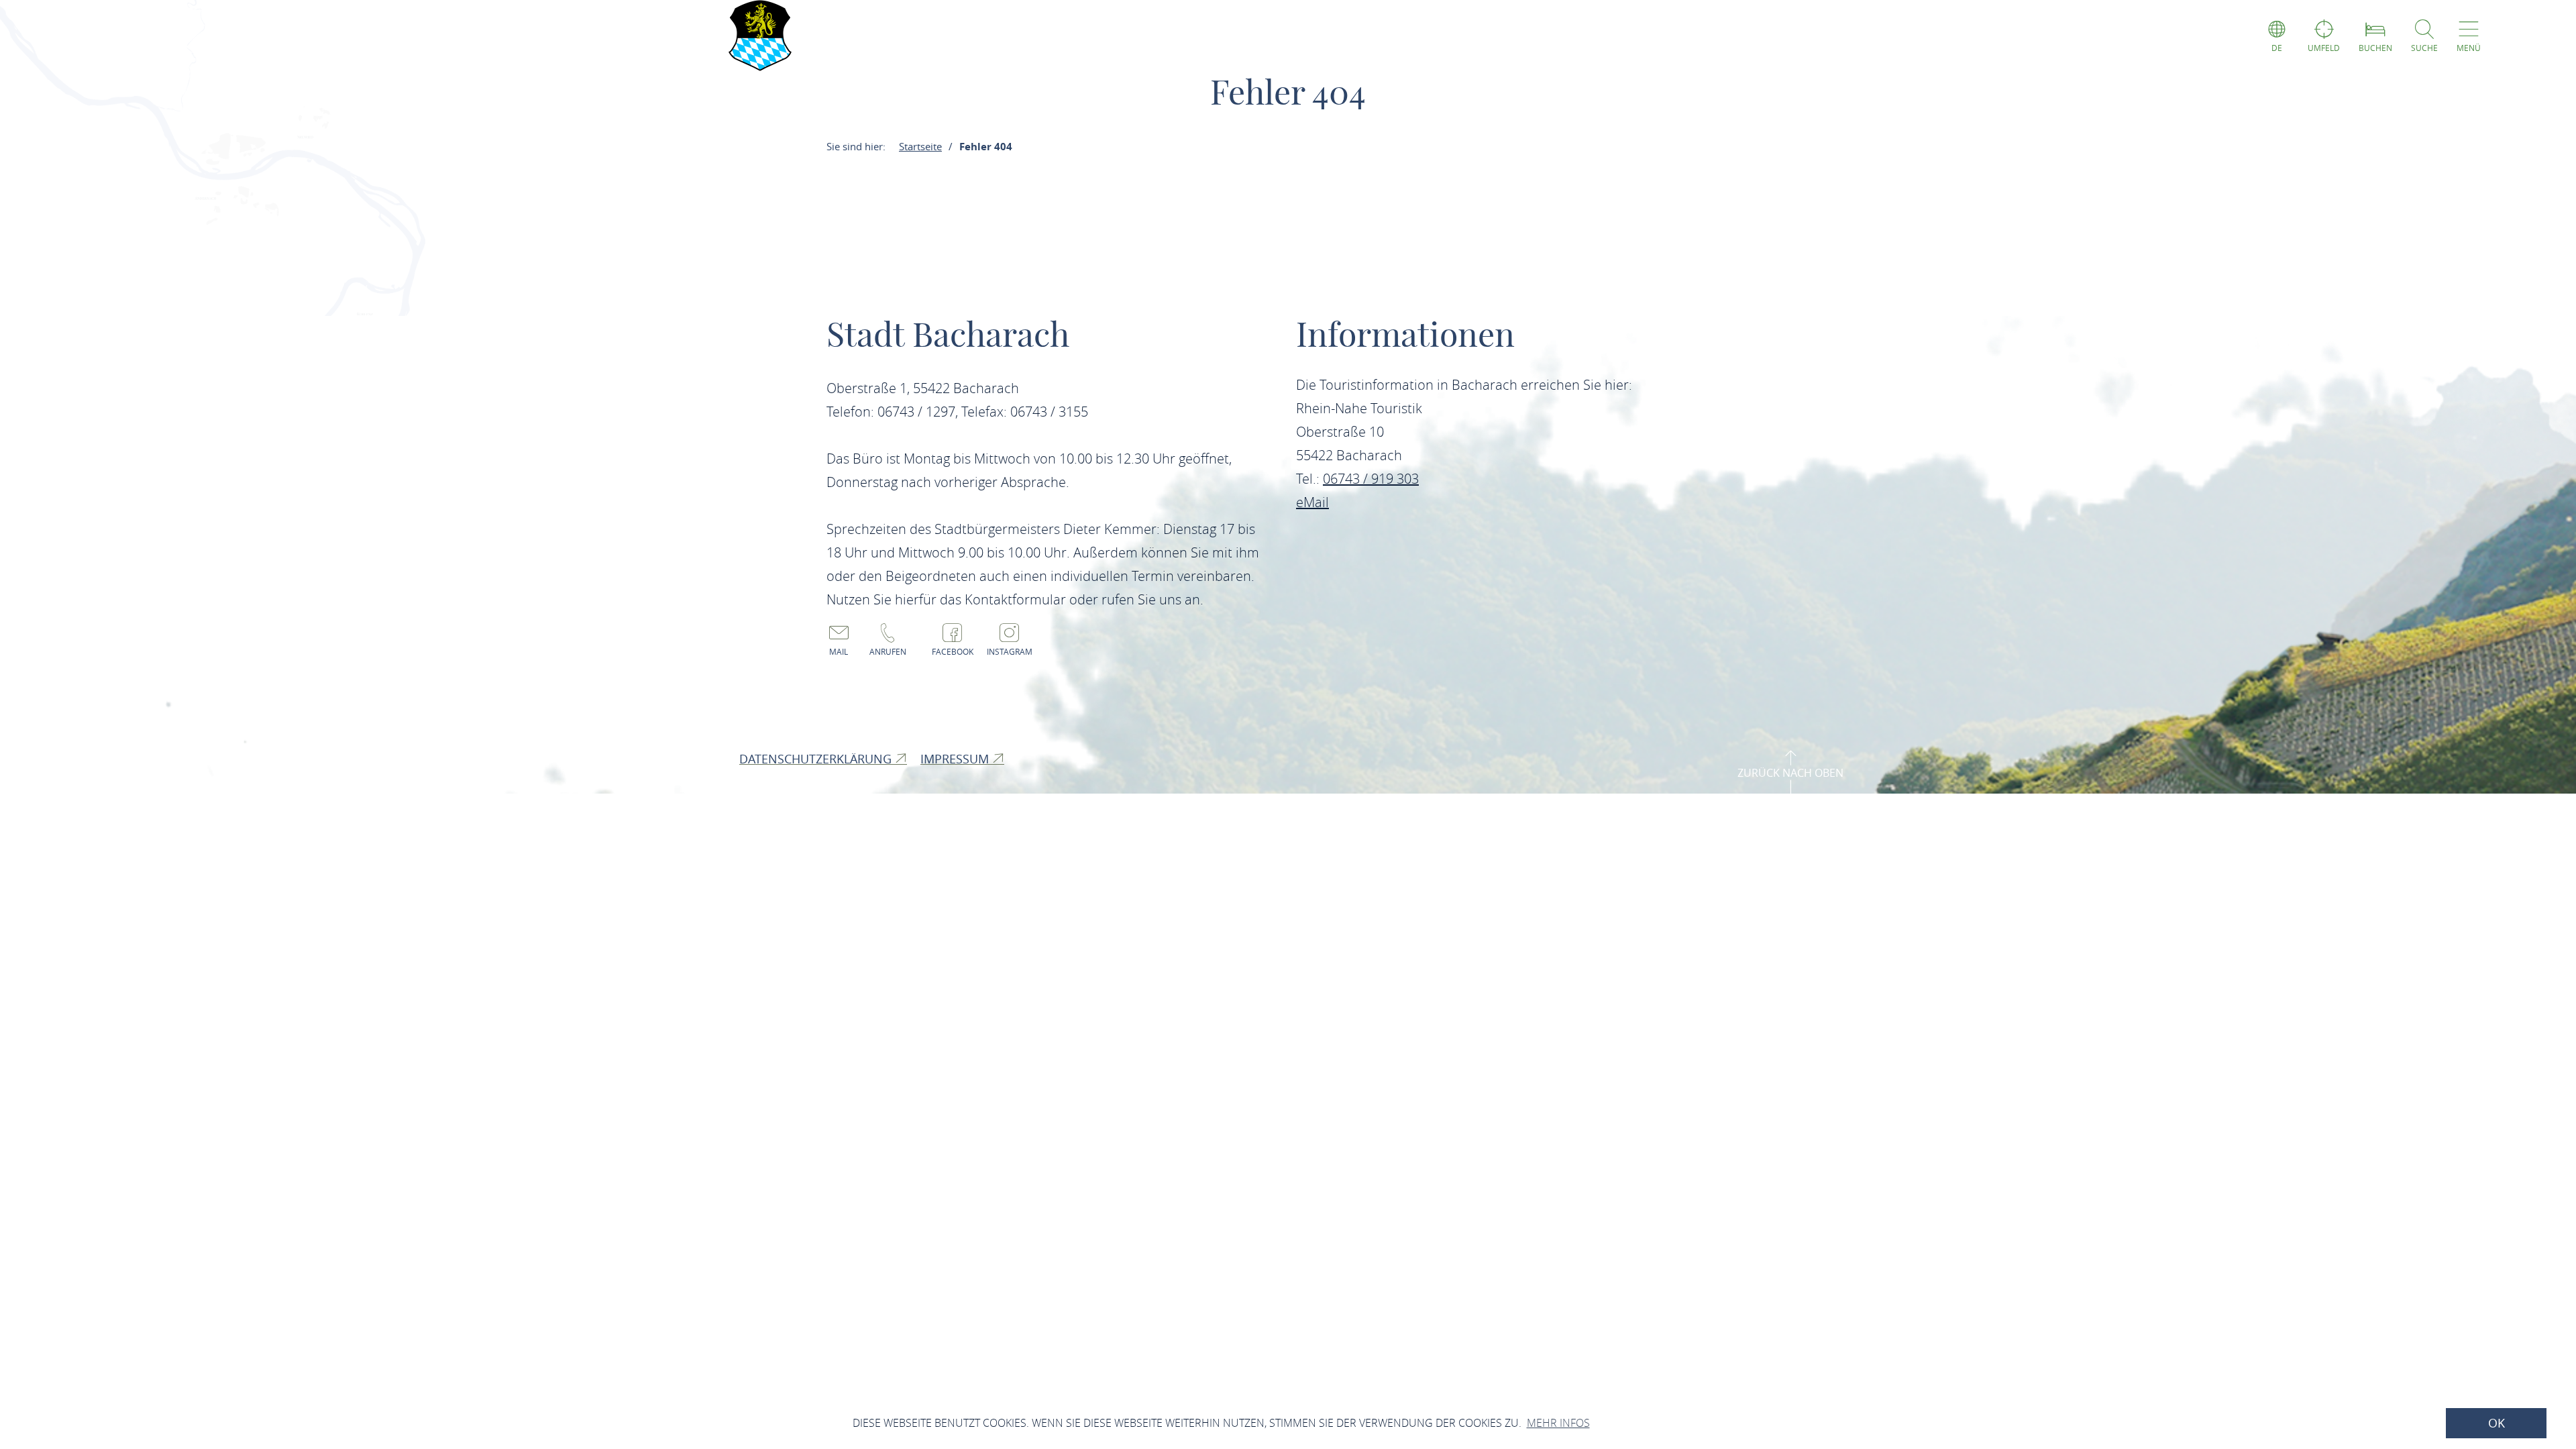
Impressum (956, 759)
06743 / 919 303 (1371, 479)
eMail (1312, 502)
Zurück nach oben (1790, 773)
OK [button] (2497, 1423)
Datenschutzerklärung (817, 759)
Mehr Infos (1558, 1423)
